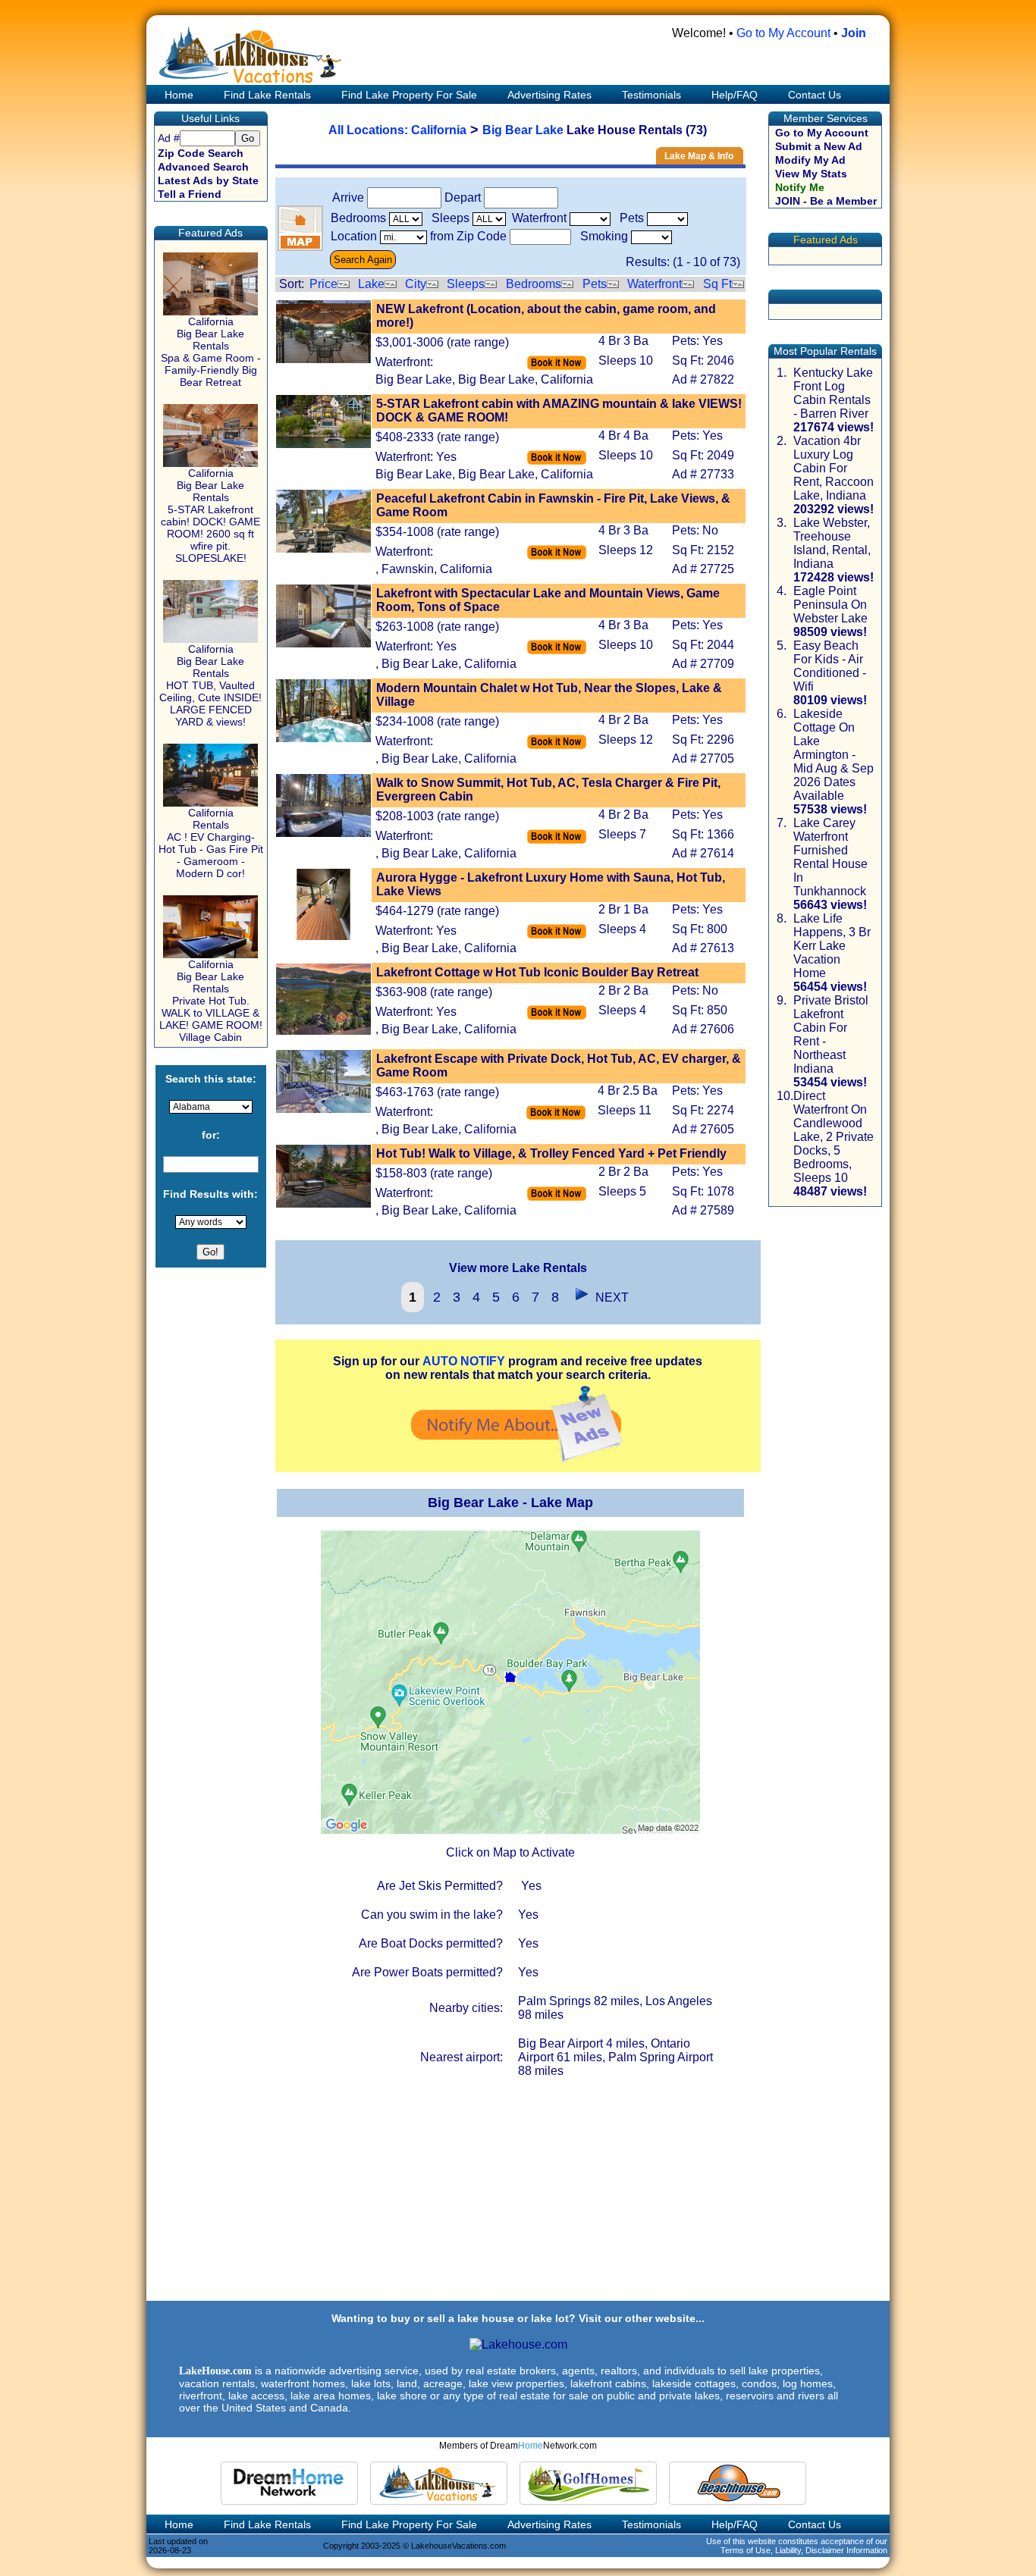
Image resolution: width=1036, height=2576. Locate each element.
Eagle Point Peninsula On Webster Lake (830, 605)
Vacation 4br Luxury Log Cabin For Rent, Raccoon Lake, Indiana (834, 468)
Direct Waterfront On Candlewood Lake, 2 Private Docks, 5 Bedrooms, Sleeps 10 (834, 1137)
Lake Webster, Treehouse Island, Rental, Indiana (832, 543)
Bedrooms (534, 284)
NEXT (609, 1297)
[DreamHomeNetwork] (289, 2483)
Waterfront (655, 284)
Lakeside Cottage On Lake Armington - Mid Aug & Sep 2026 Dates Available (834, 755)
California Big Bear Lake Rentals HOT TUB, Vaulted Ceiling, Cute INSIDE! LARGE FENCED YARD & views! (210, 685)
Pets (595, 284)
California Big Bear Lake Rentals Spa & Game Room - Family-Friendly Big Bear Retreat (211, 352)
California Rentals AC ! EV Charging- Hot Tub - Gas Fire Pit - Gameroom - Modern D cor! (211, 843)
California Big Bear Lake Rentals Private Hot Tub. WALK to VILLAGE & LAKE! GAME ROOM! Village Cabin (211, 1001)
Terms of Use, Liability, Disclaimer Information (804, 2550)
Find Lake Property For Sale (409, 95)
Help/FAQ (735, 95)
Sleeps (466, 284)
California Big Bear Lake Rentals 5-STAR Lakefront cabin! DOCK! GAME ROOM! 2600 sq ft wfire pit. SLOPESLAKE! (210, 516)
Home (177, 95)
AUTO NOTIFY (464, 1361)
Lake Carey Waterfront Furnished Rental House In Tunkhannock (830, 857)
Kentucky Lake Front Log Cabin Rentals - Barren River (833, 393)
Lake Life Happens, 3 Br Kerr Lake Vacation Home (832, 946)
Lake (371, 284)
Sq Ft (717, 284)
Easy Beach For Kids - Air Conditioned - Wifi (830, 666)
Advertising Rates (549, 95)
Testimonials (651, 95)
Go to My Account (783, 33)
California (439, 130)
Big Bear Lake (523, 130)
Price (323, 284)
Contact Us (815, 95)
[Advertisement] (518, 2193)
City (416, 284)
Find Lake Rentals (267, 95)
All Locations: (370, 130)
